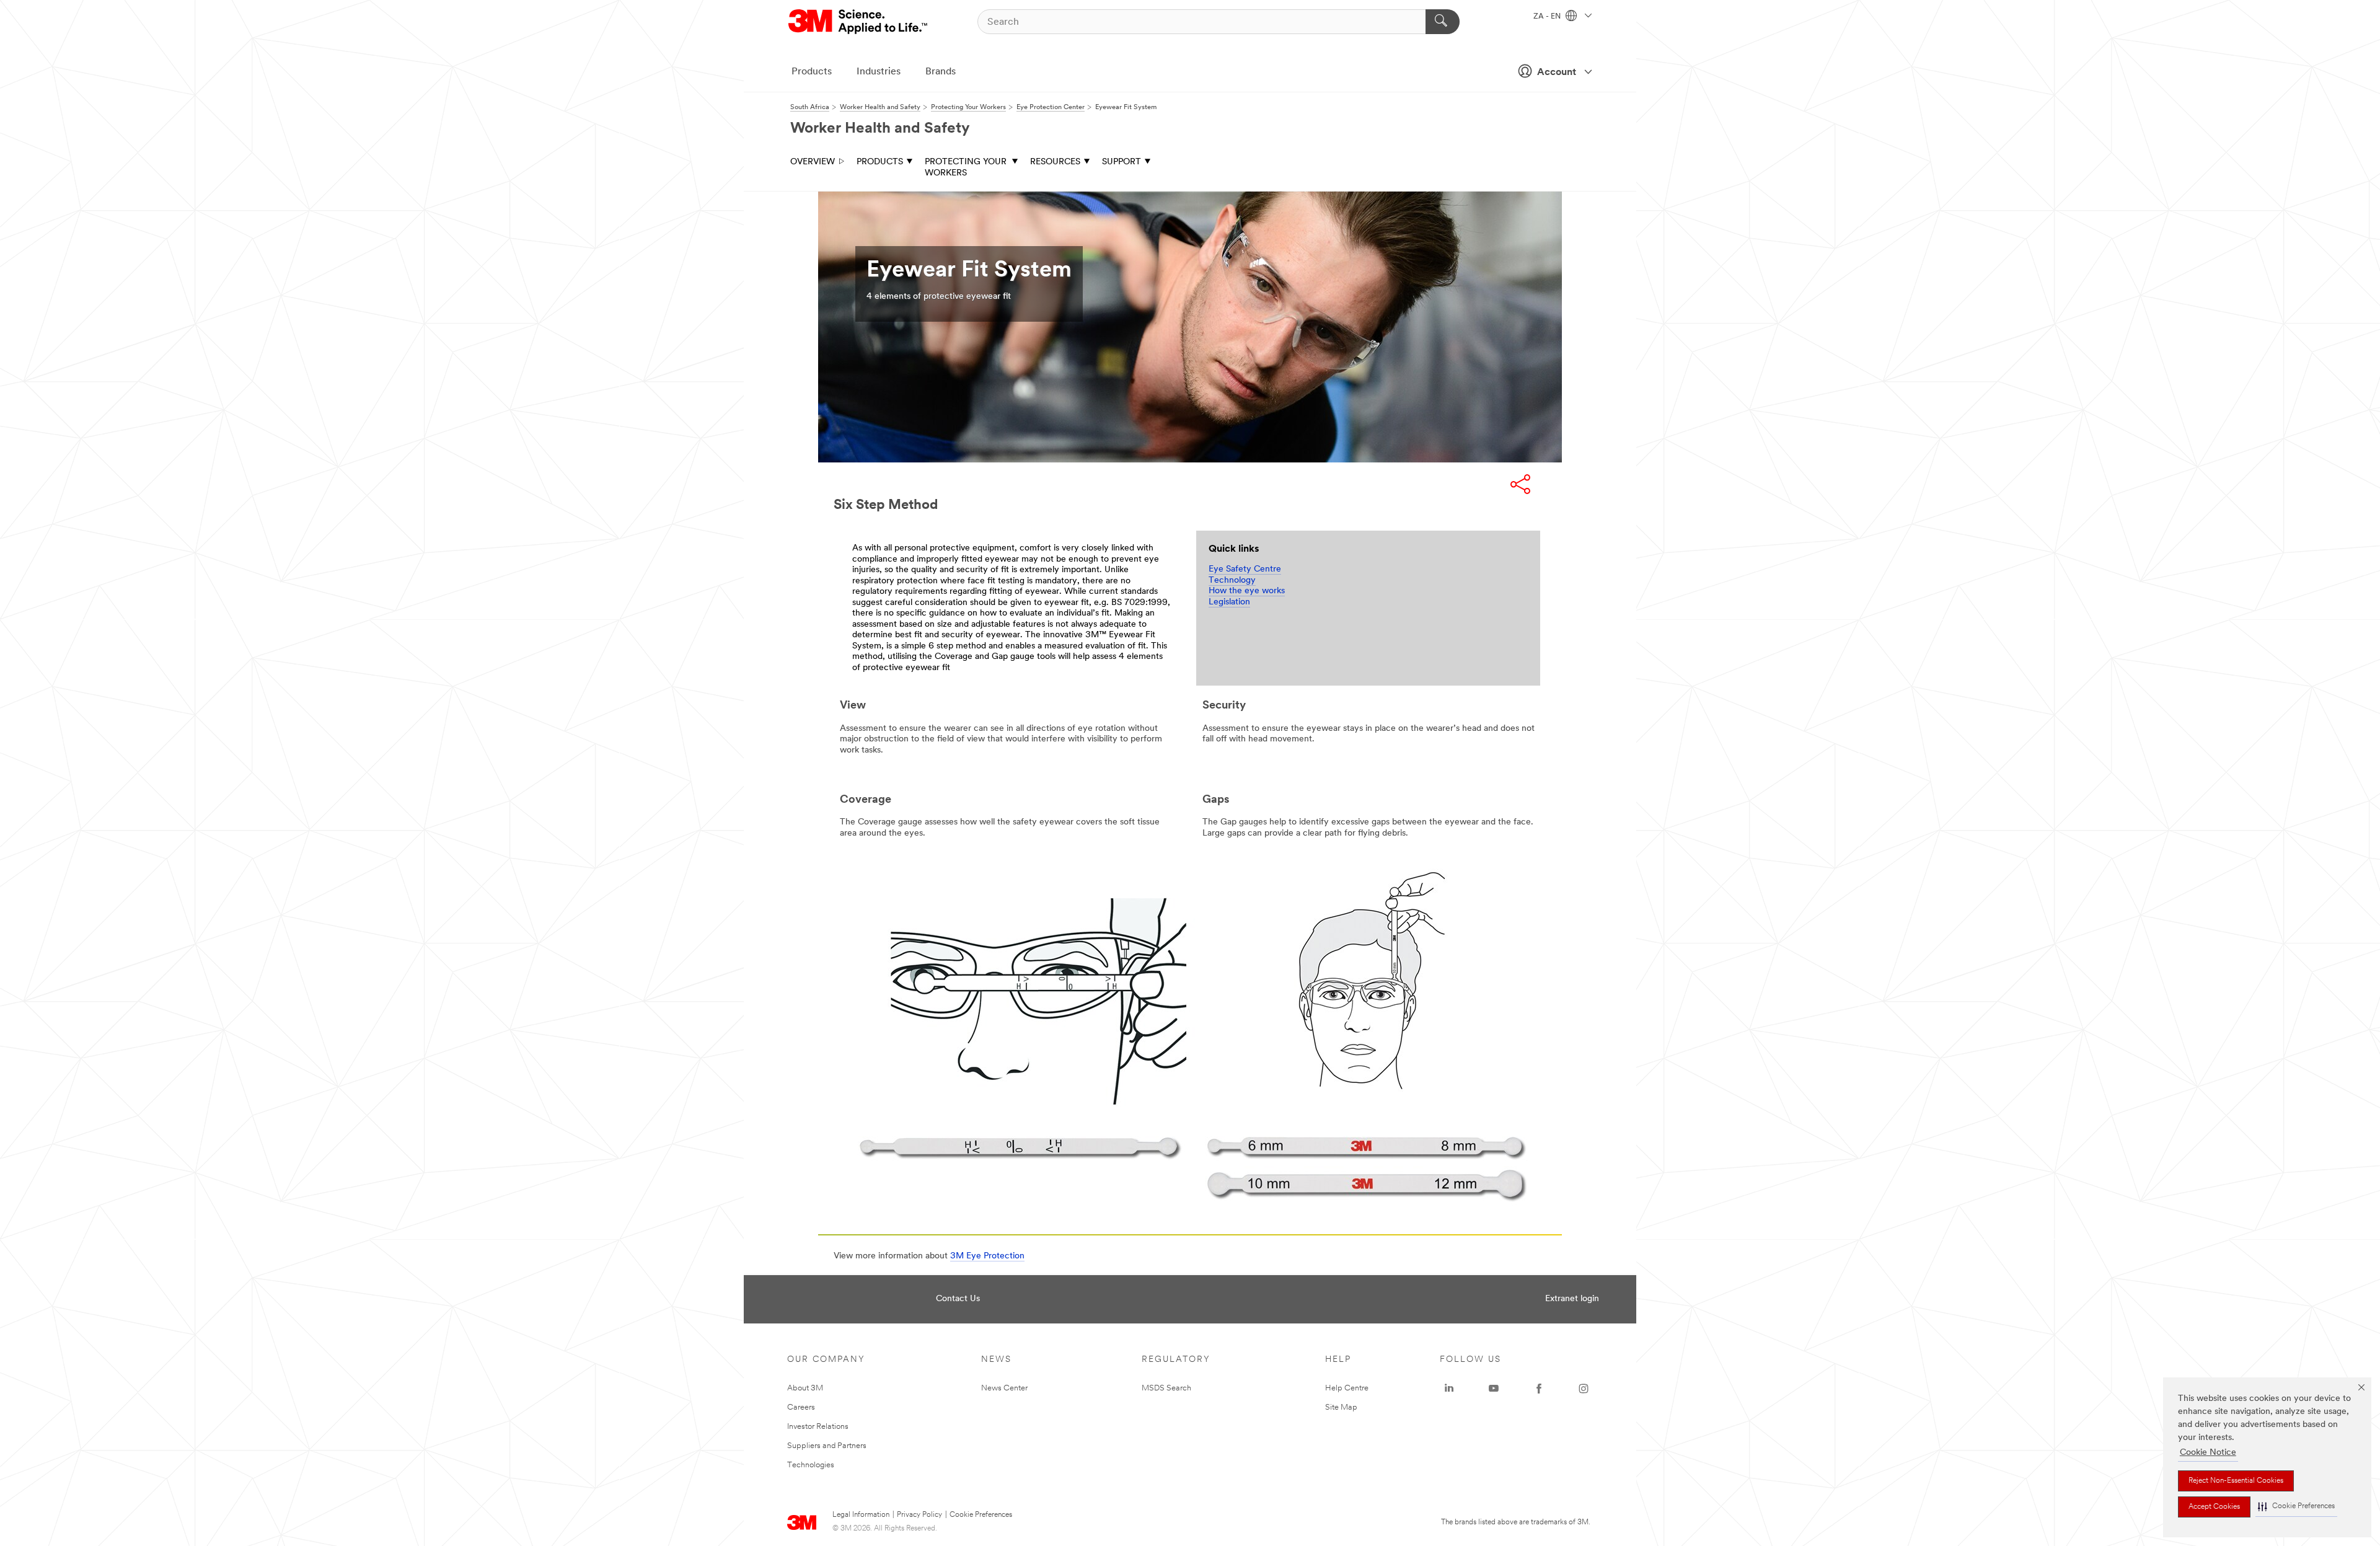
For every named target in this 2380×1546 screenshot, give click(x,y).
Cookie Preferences (981, 1515)
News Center (1004, 1388)
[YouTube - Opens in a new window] (1494, 1389)
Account (1557, 73)
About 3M (805, 1388)
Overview (813, 162)
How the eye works (1247, 591)
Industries (879, 72)
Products (812, 72)
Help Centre (1347, 1388)
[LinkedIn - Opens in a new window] (1449, 1389)
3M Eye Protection (987, 1256)
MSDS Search (1166, 1388)
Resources (1055, 162)
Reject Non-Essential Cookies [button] (2236, 1481)
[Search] (1443, 22)
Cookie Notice (2208, 1453)
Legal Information (861, 1515)
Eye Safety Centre (1245, 569)
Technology (1232, 581)
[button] (2296, 1507)
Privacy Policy (919, 1515)
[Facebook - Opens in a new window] (1539, 1389)
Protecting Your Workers (966, 168)
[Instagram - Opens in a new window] (1584, 1389)
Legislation (1229, 602)
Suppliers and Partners (827, 1446)
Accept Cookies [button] (2214, 1507)
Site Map (1341, 1407)
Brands (941, 72)
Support (1122, 162)
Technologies (811, 1465)
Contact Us (958, 1299)
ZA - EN (1548, 17)
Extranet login (1572, 1299)
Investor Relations (818, 1427)
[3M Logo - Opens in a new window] (859, 22)
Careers (801, 1407)
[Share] (1520, 484)
